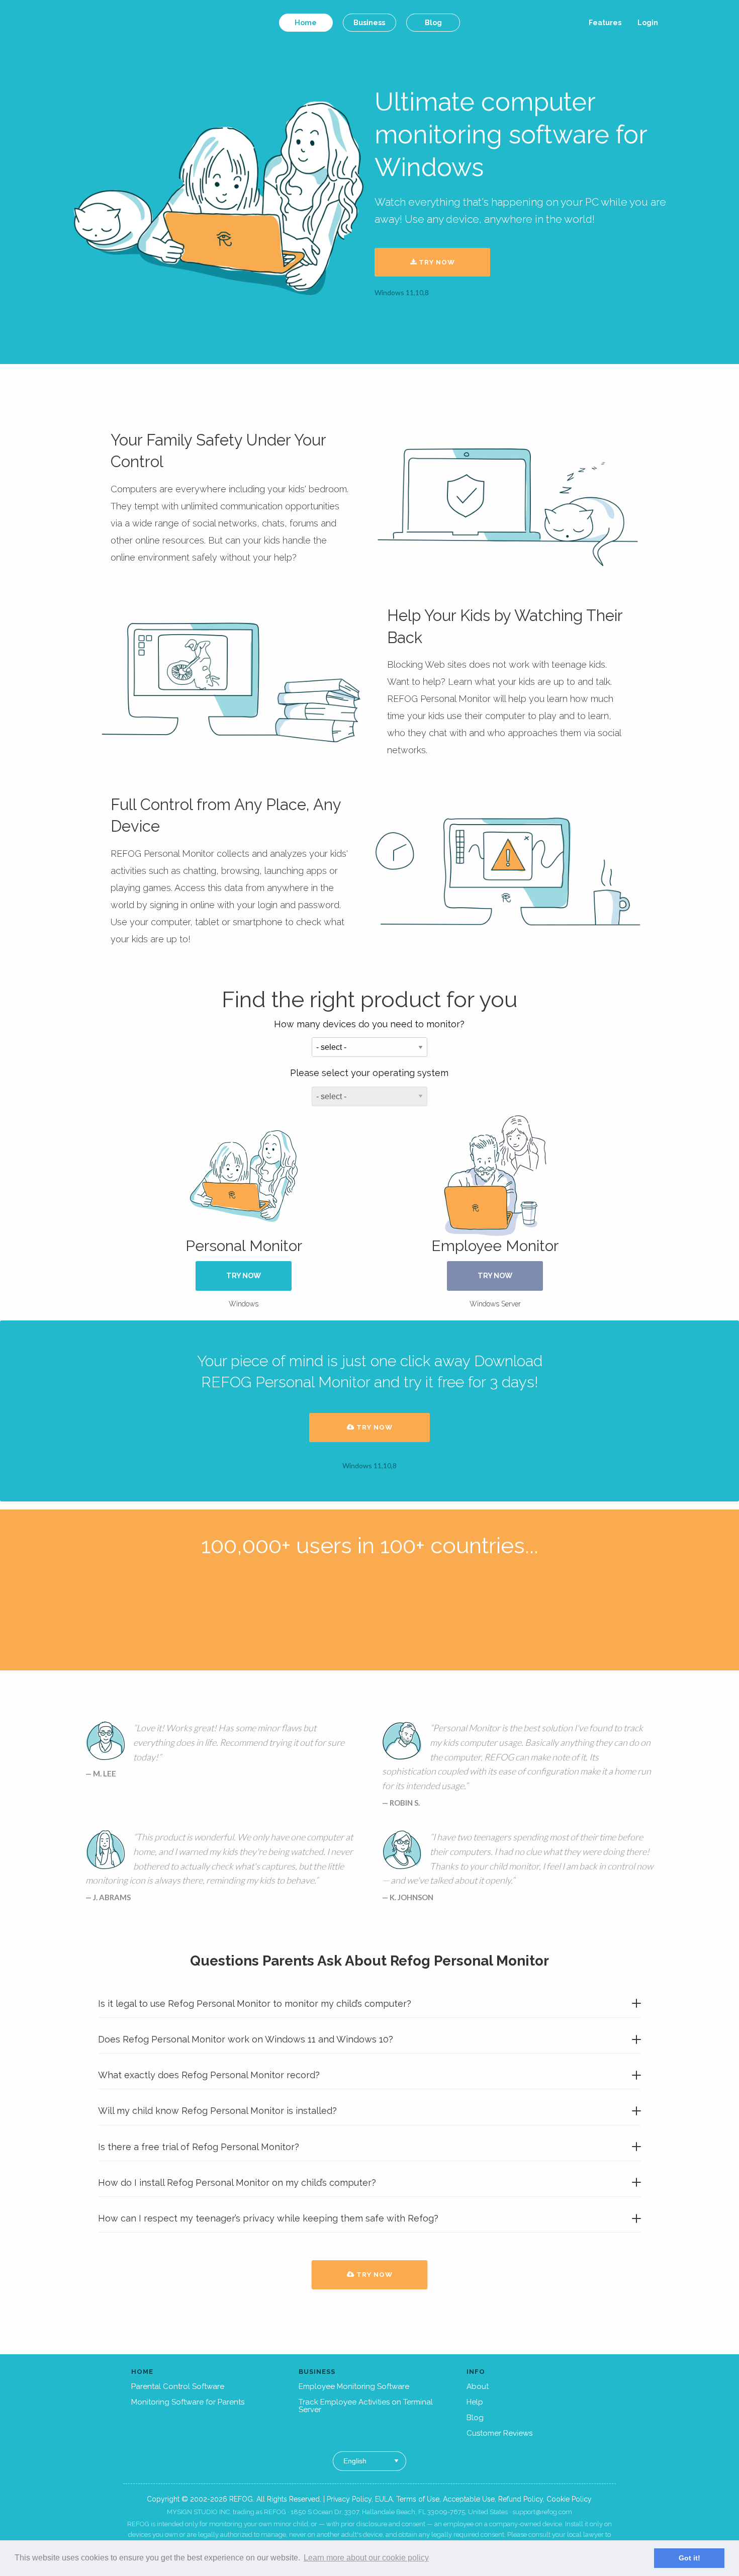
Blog (433, 22)
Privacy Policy (349, 2499)
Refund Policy (521, 2499)
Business (369, 22)
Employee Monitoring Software (354, 2386)
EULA (384, 2499)
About (478, 2386)
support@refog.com (542, 2512)
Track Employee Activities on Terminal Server (366, 2406)
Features (605, 23)
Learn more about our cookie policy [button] (366, 2558)
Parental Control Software (178, 2386)
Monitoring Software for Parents (188, 2402)
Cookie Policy (569, 2499)
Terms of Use (418, 2499)
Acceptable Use (469, 2499)
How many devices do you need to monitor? (369, 1024)
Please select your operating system (369, 1073)
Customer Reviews (499, 2433)
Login (648, 23)
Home (306, 22)
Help (475, 2402)
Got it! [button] (689, 2558)
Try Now (436, 262)
